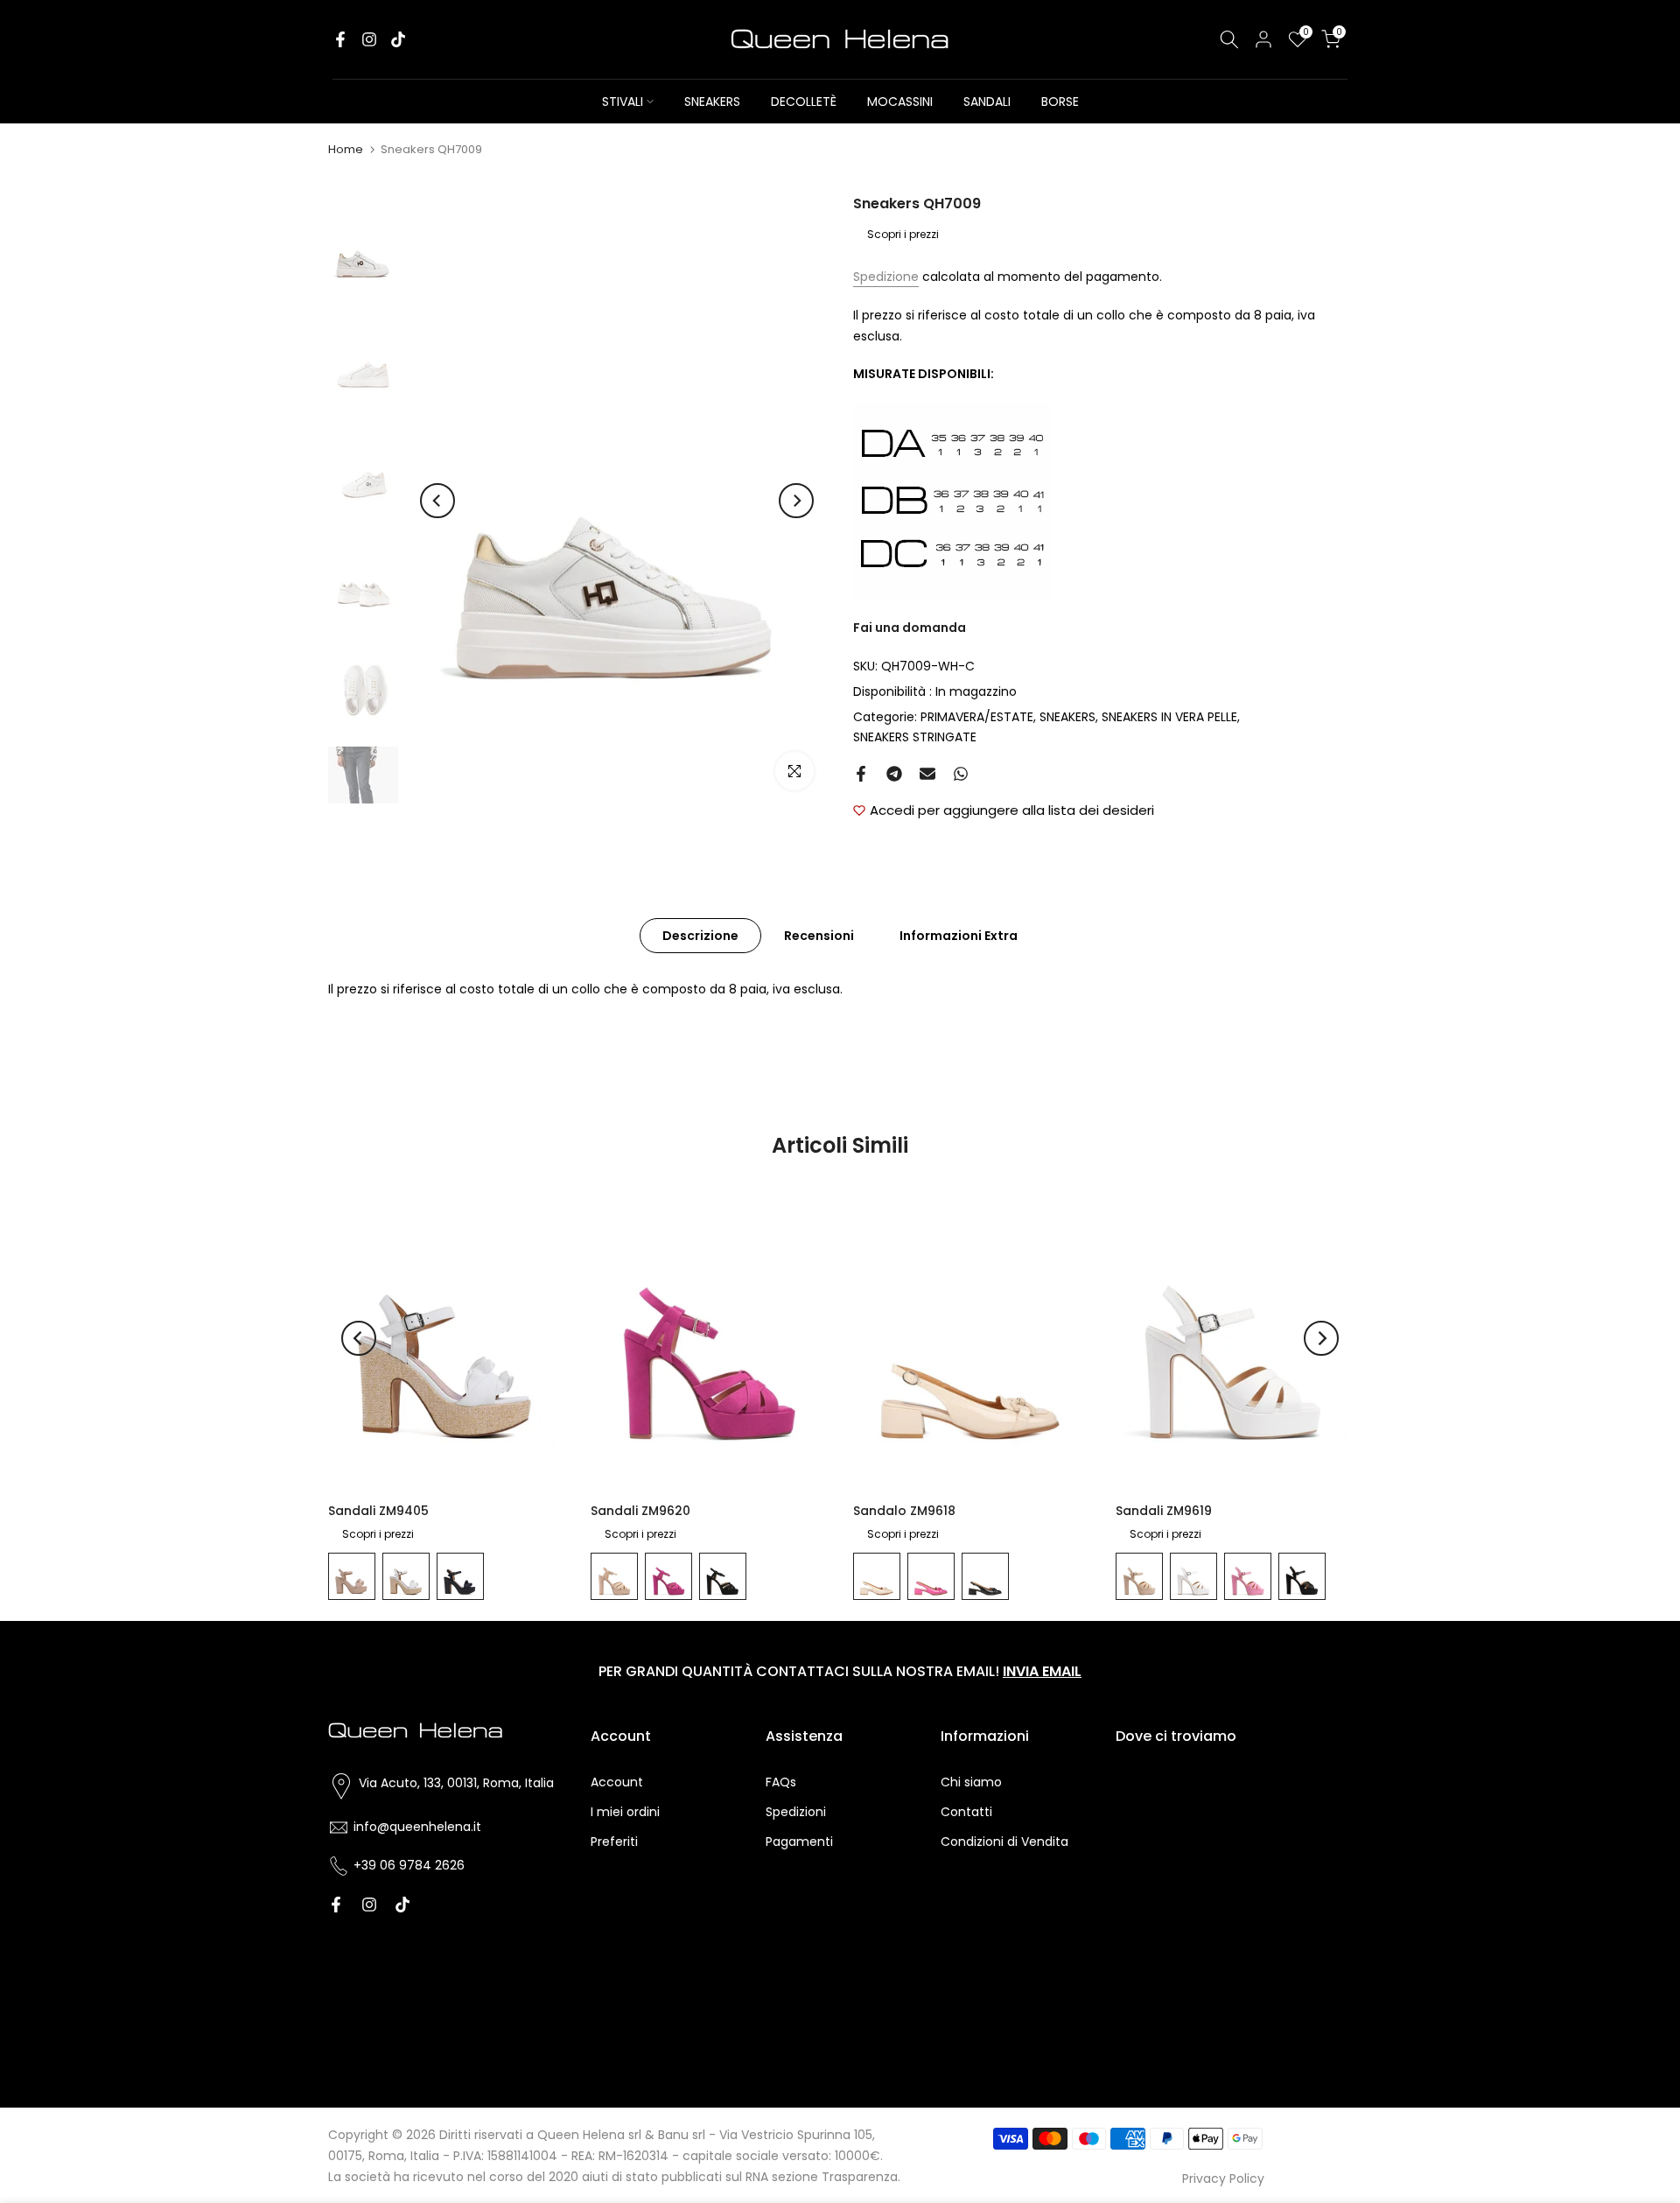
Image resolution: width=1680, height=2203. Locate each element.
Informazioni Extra (959, 935)
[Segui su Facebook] (340, 39)
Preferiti (614, 1842)
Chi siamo (971, 1782)
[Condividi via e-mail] (927, 774)
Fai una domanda (910, 628)
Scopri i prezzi (903, 234)
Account (617, 1782)
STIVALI (623, 102)
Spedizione (886, 277)
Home (346, 149)
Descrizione (700, 935)
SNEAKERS (712, 102)
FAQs (781, 1782)
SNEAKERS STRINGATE (915, 737)
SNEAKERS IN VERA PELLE (1169, 717)
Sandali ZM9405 (378, 1511)
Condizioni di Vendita (1004, 1842)
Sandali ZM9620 (640, 1511)
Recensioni (819, 935)
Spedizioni (796, 1812)
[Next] (796, 501)
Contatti (966, 1812)
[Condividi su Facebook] (861, 774)
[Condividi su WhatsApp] (961, 774)
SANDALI (987, 102)
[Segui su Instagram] (369, 39)
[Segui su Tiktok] (398, 39)
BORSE (1060, 102)
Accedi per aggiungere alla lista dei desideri (1012, 810)
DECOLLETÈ (804, 102)
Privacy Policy (1223, 2178)
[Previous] (437, 501)
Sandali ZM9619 (1164, 1511)
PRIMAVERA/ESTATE (977, 717)
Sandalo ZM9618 (904, 1511)
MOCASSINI (900, 102)
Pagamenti (799, 1842)
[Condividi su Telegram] (894, 774)
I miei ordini (625, 1812)
